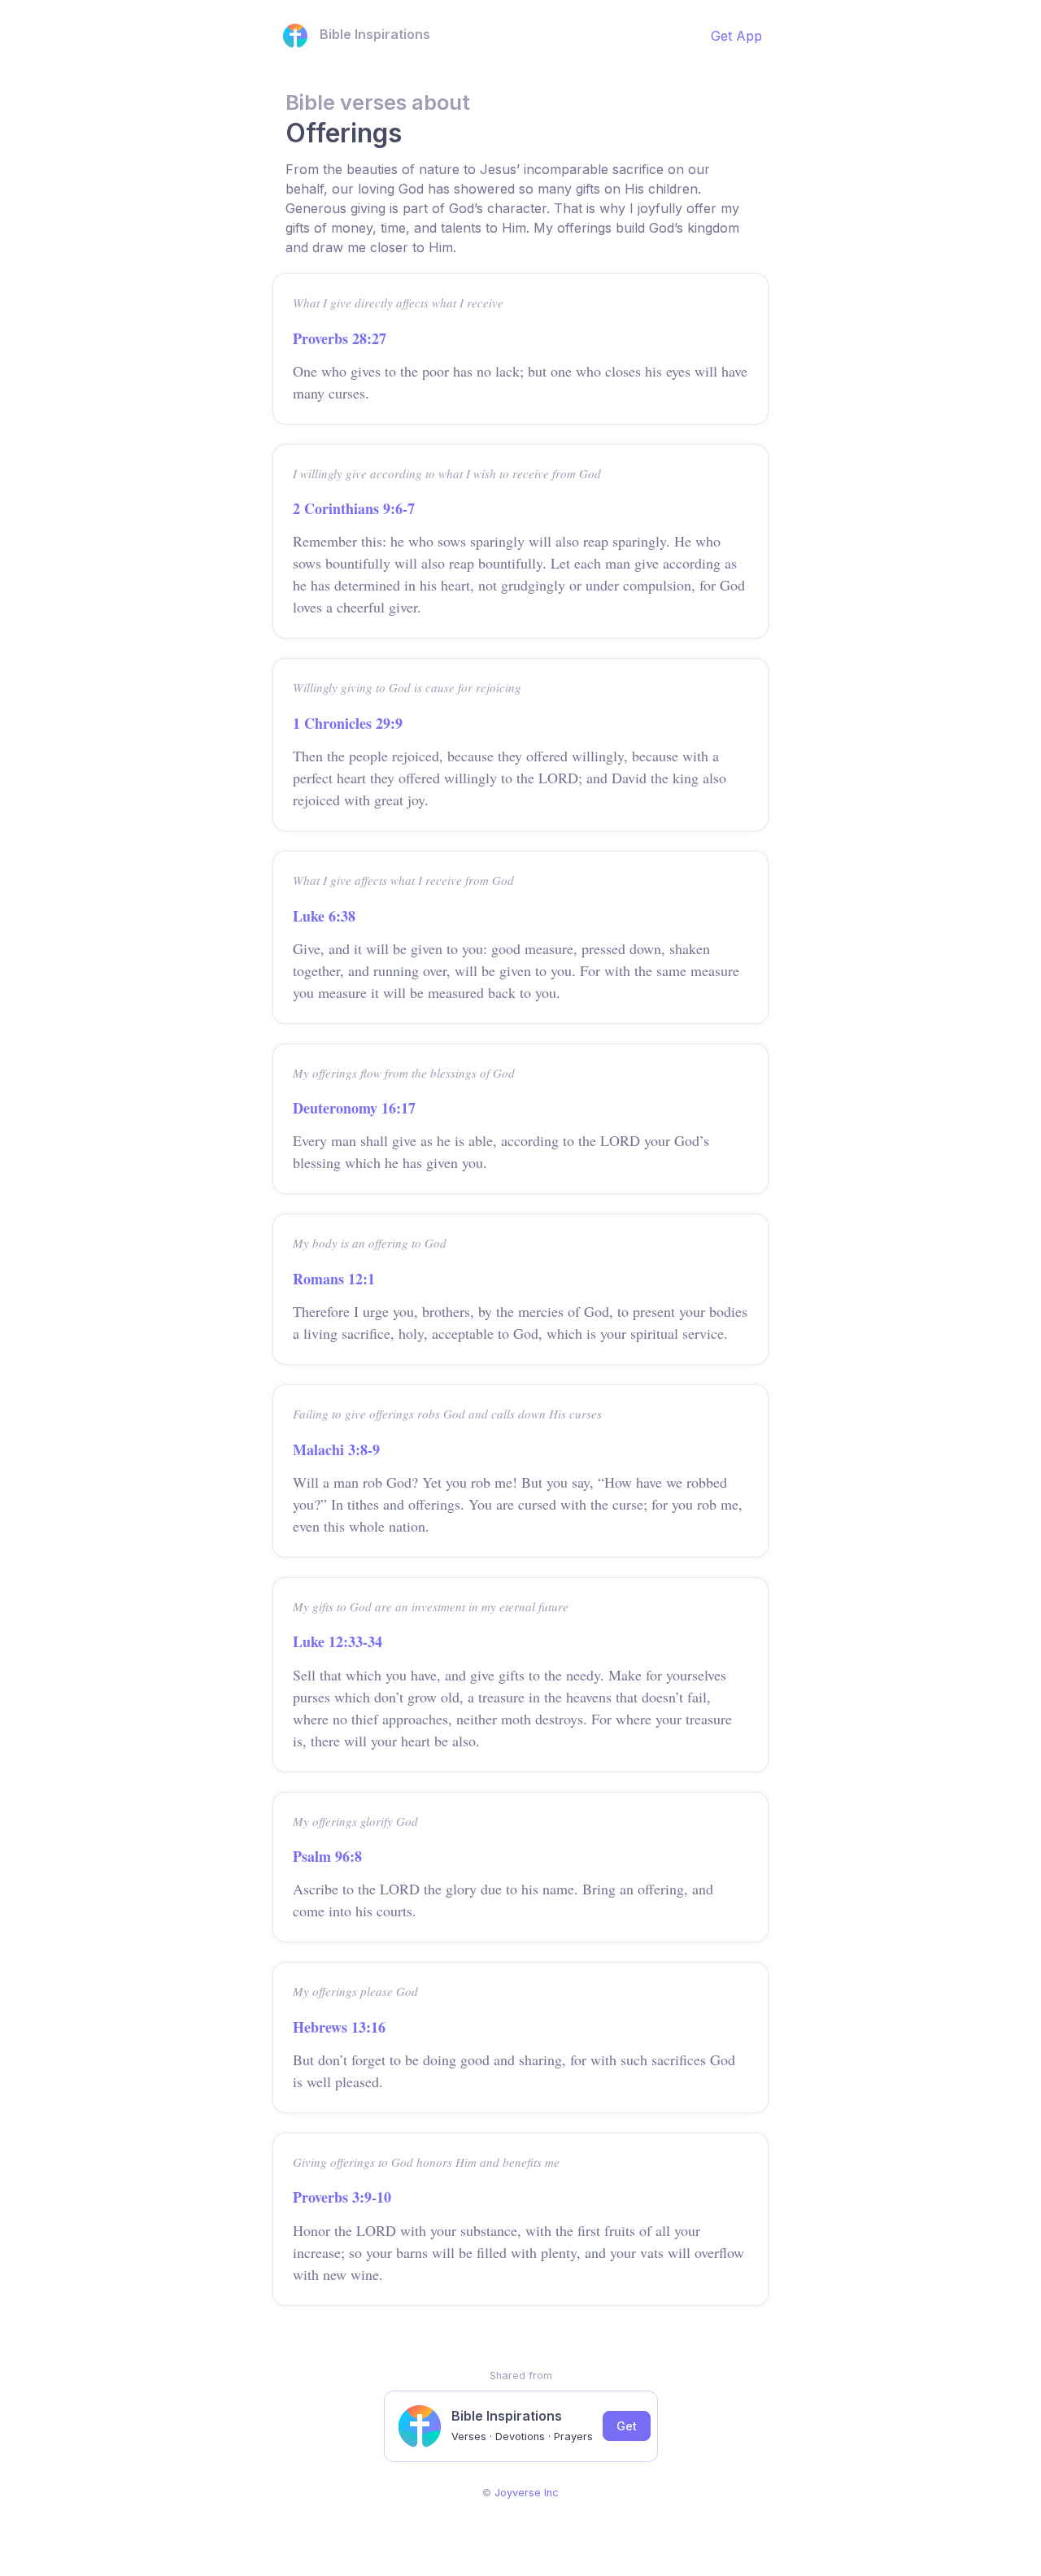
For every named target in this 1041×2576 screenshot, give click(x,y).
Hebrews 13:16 (339, 2027)
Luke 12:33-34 (338, 1641)
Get (627, 2426)
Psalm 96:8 (327, 1856)
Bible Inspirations (375, 34)
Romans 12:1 (334, 1279)
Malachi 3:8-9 (336, 1449)
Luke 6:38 (324, 916)
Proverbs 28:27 (340, 338)
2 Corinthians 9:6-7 (354, 508)
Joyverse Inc (527, 2493)
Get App (736, 36)
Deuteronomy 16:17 (354, 1108)
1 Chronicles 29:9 (348, 723)
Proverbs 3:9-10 (342, 2197)
